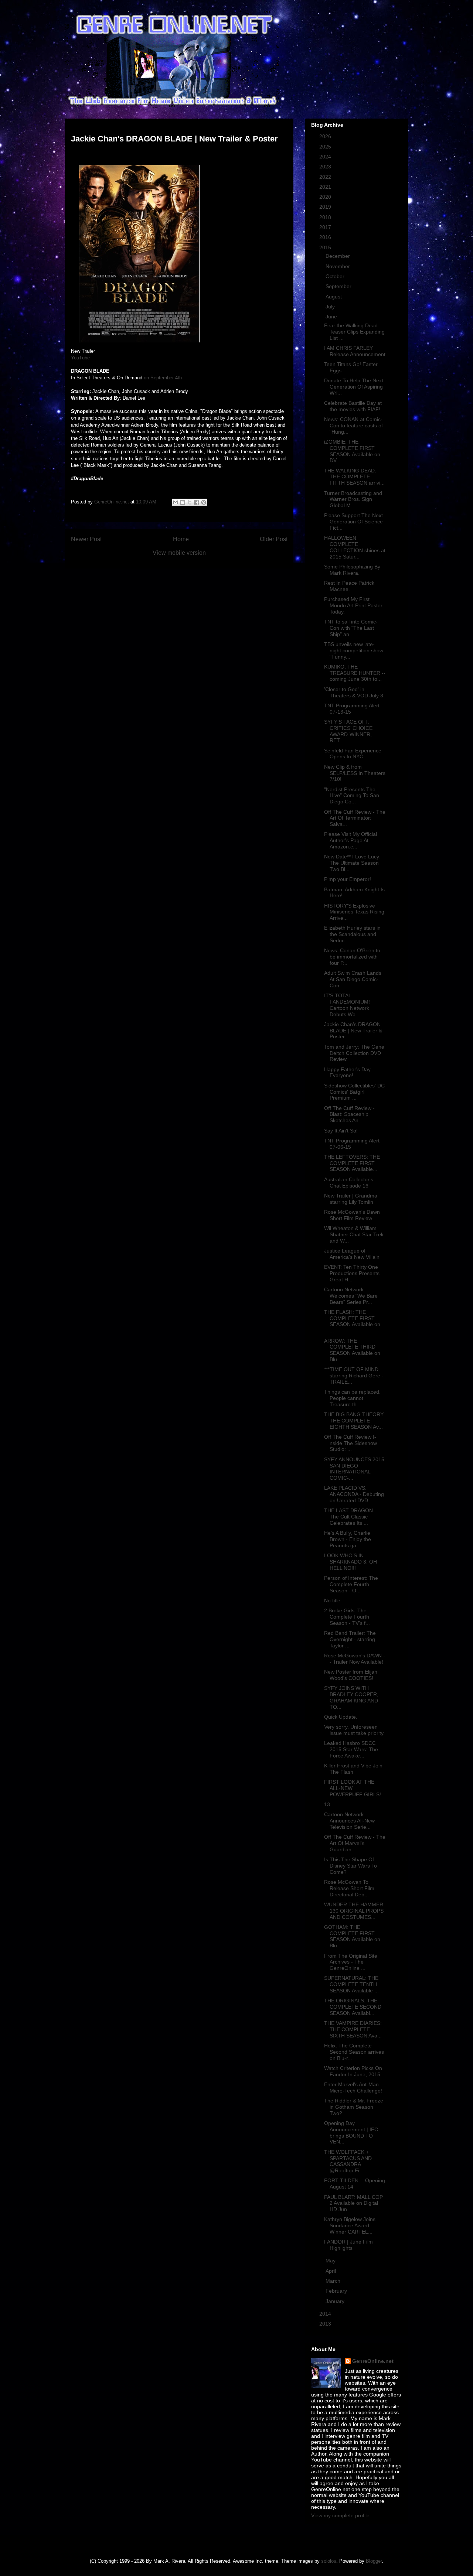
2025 (326, 147)
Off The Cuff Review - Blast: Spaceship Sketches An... (349, 1114)
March (334, 2281)
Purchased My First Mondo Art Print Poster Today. (353, 605)
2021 (326, 187)
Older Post (274, 539)
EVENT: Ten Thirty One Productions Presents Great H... (352, 1273)
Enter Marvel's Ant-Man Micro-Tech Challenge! (353, 2088)
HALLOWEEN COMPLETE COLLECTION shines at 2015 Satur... (355, 547)
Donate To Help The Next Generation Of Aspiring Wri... (354, 387)
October (336, 276)
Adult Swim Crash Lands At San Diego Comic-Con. (353, 979)
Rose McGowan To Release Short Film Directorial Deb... (349, 1888)
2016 (326, 237)
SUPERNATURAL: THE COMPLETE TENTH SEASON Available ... (351, 1984)
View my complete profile (340, 2515)
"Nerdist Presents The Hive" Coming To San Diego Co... (352, 796)
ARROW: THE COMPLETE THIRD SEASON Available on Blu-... (352, 1350)
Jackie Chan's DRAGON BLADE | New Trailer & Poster (353, 1031)
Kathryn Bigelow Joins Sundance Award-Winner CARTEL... (350, 2225)
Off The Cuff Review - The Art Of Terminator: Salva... (355, 818)
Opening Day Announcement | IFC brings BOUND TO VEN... (351, 2132)
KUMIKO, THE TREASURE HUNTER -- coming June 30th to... (355, 673)
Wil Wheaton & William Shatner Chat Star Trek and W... (354, 1234)
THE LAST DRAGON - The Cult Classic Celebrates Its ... (350, 1517)
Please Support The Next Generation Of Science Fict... (353, 522)
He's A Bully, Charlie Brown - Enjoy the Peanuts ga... (348, 1539)
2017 (326, 227)
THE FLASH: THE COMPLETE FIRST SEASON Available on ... (352, 1321)
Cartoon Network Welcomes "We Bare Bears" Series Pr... (351, 1296)
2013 (326, 2324)
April (331, 2271)
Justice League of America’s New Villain (352, 1254)
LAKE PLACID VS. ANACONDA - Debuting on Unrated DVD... (354, 1494)
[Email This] (176, 502)
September (339, 286)
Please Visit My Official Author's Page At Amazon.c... (351, 840)
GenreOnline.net (373, 2361)
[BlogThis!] (183, 502)
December (338, 256)
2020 (326, 197)
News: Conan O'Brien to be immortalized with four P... (352, 957)
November (338, 266)
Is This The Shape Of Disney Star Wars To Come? (351, 1866)
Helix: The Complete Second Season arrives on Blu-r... (354, 2052)
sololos (329, 2561)
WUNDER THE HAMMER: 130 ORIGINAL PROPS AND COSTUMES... (354, 1911)
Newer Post (86, 539)
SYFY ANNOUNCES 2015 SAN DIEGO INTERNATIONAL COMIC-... (354, 1469)
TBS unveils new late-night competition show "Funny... (354, 650)
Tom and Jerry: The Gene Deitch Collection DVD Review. (354, 1053)
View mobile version (179, 553)
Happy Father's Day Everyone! (347, 1072)
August (334, 297)
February (337, 2291)
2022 (326, 177)
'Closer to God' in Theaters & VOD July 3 (354, 692)
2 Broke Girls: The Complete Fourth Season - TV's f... (347, 1617)
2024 (326, 157)
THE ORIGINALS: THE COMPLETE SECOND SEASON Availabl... (353, 2007)
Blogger (374, 2561)
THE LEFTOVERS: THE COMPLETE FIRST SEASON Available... (352, 1163)
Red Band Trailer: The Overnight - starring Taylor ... (350, 1639)
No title (332, 1600)
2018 (326, 217)
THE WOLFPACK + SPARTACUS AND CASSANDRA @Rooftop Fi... (348, 2161)
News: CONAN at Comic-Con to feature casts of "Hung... (353, 426)
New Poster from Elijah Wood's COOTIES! (351, 1675)
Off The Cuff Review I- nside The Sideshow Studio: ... (351, 1443)
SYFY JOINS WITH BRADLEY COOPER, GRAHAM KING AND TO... (351, 1697)
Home (181, 539)
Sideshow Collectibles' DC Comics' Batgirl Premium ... (354, 1092)
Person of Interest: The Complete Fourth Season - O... (351, 1584)
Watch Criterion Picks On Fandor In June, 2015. (353, 2071)
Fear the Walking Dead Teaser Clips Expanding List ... (354, 332)
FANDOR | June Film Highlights (348, 2245)
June (332, 317)
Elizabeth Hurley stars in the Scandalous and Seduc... (352, 934)
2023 (326, 167)
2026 (326, 136)
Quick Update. (341, 1717)
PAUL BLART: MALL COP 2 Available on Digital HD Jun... (353, 2203)
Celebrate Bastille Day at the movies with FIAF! (353, 406)
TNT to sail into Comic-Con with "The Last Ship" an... (351, 628)
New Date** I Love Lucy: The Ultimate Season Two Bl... (352, 863)
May (331, 2261)
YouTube (80, 358)
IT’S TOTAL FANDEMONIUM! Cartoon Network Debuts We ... (347, 1005)
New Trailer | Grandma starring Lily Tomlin (351, 1199)
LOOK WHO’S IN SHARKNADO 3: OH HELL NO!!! (351, 1562)
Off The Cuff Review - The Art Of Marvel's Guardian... (355, 1843)
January (336, 2301)
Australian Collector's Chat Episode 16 (349, 1183)
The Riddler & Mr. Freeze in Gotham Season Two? (354, 2107)
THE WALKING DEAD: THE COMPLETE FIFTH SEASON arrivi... (354, 477)
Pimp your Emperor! (348, 879)
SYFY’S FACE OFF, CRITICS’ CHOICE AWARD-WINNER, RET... (348, 731)
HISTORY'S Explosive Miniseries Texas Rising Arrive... (354, 912)
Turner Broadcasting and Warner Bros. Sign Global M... (353, 499)
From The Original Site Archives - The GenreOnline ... (351, 1962)
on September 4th (163, 378)
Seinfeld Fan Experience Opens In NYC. (353, 754)
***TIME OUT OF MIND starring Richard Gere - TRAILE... (354, 1376)
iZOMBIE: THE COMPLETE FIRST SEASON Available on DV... (352, 451)
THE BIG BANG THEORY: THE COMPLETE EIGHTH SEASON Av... (354, 1421)
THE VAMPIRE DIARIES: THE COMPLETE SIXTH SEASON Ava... (353, 2029)
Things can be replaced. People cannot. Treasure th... (352, 1398)
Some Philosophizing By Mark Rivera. (352, 570)
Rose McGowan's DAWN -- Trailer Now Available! (355, 1659)
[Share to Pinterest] (204, 502)
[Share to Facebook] (197, 502)
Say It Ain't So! (341, 1131)
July (331, 307)
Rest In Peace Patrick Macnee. (349, 586)
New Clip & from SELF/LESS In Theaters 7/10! (355, 773)
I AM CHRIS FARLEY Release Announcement (355, 351)
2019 (326, 207)
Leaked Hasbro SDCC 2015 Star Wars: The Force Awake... (351, 1749)
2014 (326, 2314)
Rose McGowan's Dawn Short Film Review (352, 1215)
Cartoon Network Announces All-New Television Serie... (349, 1821)
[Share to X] (190, 502)
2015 (326, 247)
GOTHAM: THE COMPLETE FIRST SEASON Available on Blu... (352, 1936)
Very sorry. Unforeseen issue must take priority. (354, 1730)
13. (328, 1804)
